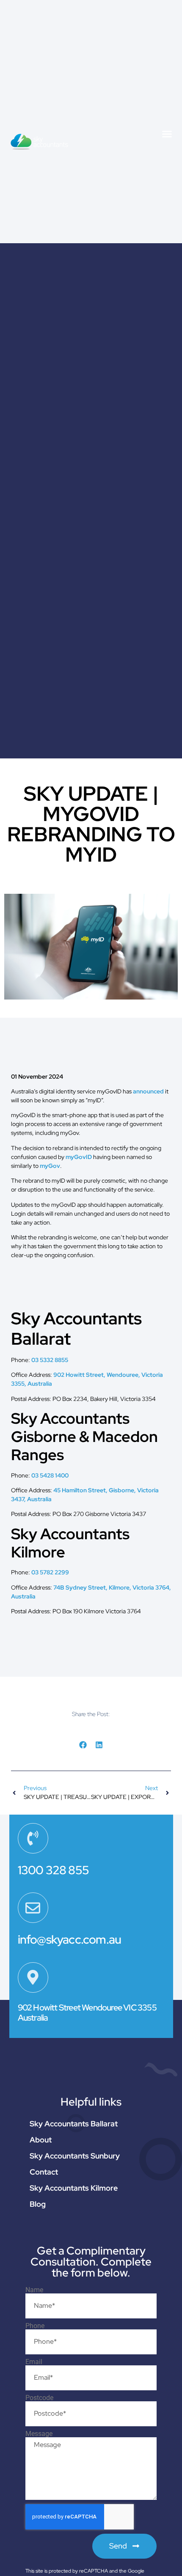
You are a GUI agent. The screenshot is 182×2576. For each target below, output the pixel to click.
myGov (50, 1166)
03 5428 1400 (50, 1475)
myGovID (79, 1157)
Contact (44, 2172)
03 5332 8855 (50, 1360)
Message (39, 2434)
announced (148, 1091)
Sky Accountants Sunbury (75, 2156)
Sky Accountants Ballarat (74, 2124)
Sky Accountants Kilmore (74, 2188)
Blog (38, 2204)
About (41, 2140)
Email (34, 2362)
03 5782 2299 (50, 1572)
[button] (167, 134)
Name (34, 2290)
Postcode (39, 2398)
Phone (35, 2326)
